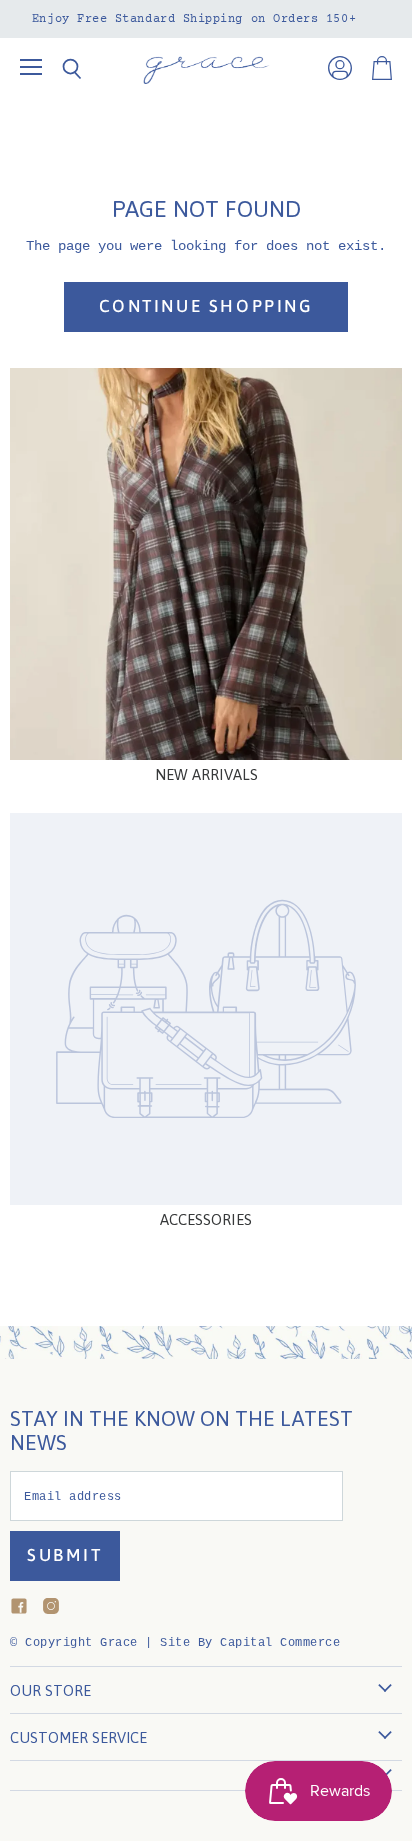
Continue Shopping (206, 306)
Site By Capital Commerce (250, 1643)
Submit (65, 1555)
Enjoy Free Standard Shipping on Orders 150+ (194, 19)
